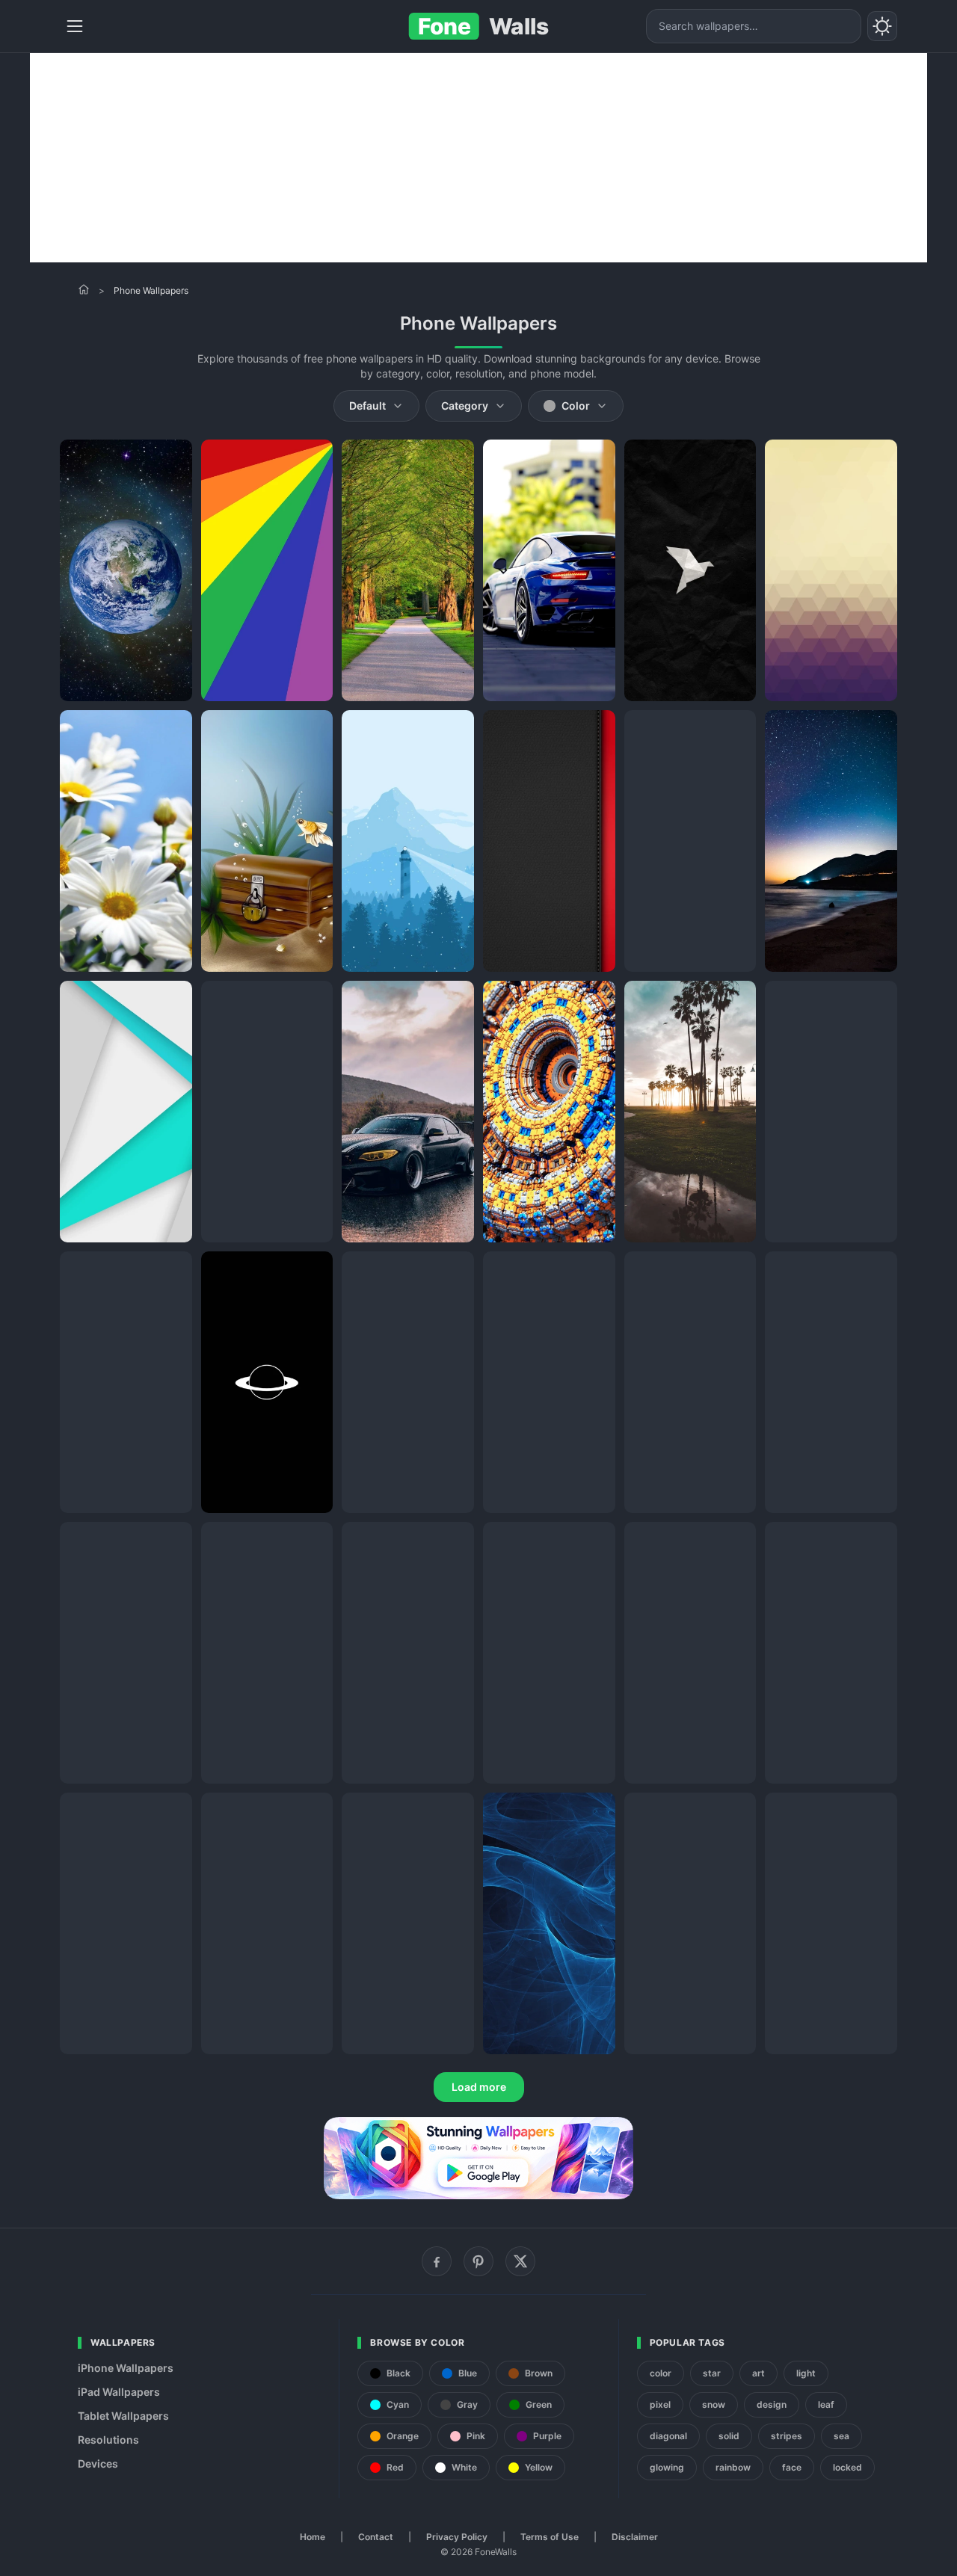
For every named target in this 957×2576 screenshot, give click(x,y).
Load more (479, 2087)
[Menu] (75, 26)
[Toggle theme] (882, 26)
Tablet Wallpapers (123, 2416)
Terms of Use (550, 2537)
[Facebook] (437, 2261)
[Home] (84, 289)
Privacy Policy (457, 2537)
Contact (376, 2537)
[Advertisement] (478, 158)
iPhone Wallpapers (126, 2368)
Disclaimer (635, 2537)
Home (313, 2537)
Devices (98, 2463)
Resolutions (108, 2440)
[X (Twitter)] (520, 2261)
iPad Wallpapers (119, 2392)
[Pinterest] (478, 2261)
